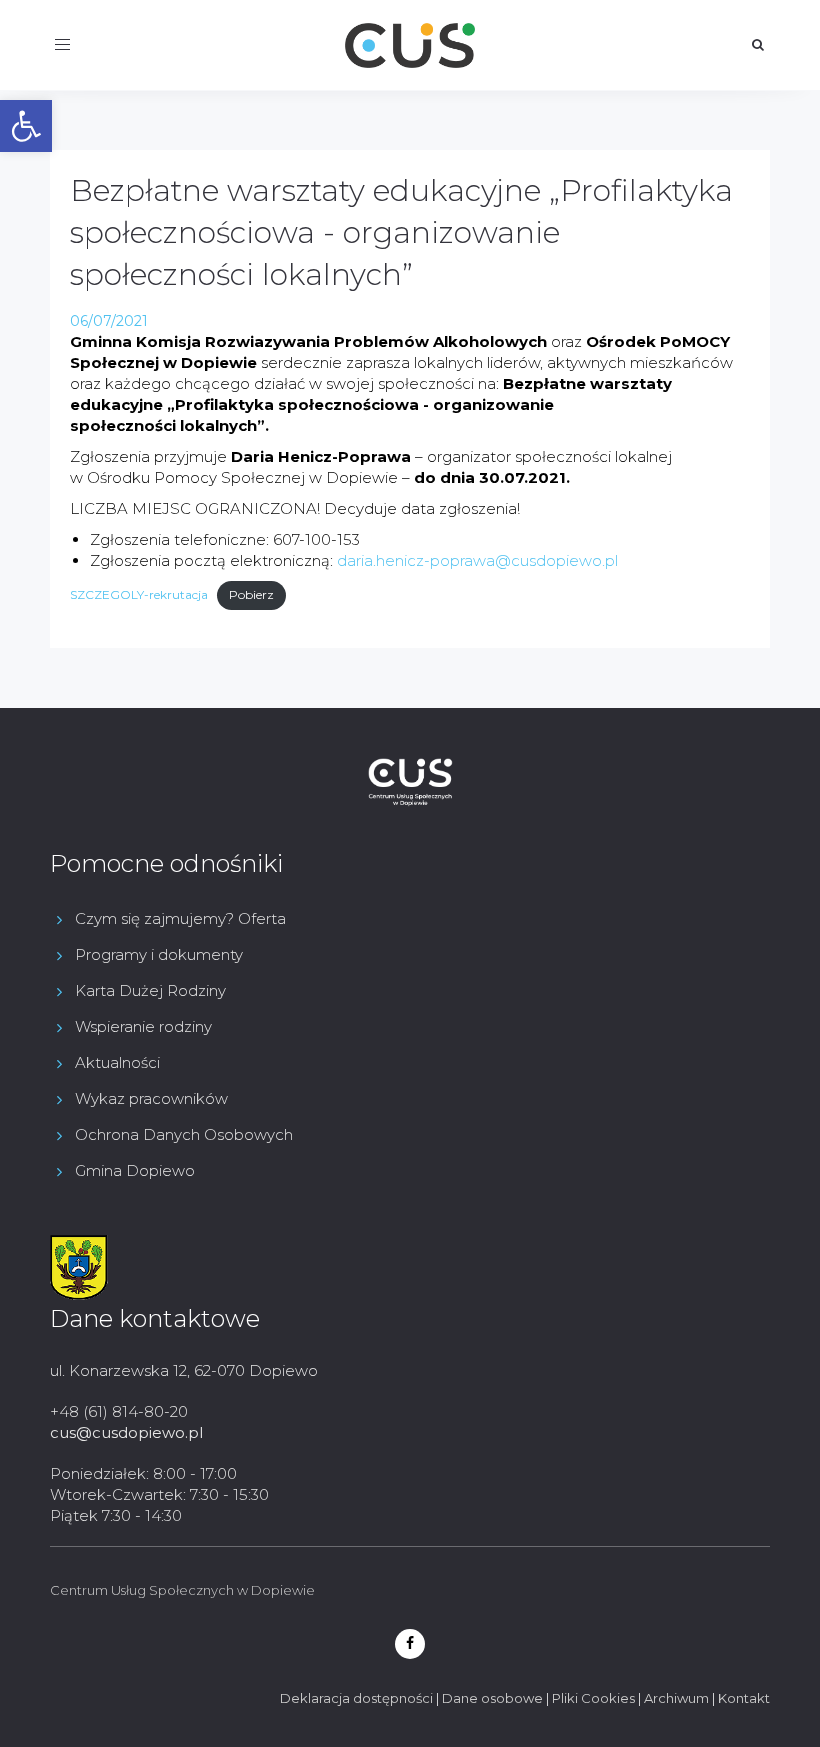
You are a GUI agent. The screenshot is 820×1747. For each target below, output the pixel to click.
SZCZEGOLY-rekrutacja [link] (139, 594)
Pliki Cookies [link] (593, 1698)
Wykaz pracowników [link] (151, 1098)
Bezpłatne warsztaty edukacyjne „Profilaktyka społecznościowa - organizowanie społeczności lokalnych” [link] (401, 232)
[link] (26, 126)
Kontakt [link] (744, 1698)
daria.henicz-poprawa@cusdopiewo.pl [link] (477, 560)
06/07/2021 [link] (109, 321)
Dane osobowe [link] (492, 1698)
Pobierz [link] (251, 594)
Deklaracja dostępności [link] (356, 1698)
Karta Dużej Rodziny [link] (150, 990)
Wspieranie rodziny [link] (143, 1026)
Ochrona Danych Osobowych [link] (184, 1134)
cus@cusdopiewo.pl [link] (126, 1432)
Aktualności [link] (117, 1062)
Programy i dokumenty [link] (159, 954)
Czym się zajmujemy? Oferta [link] (180, 918)
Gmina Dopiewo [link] (135, 1170)
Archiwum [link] (676, 1698)
